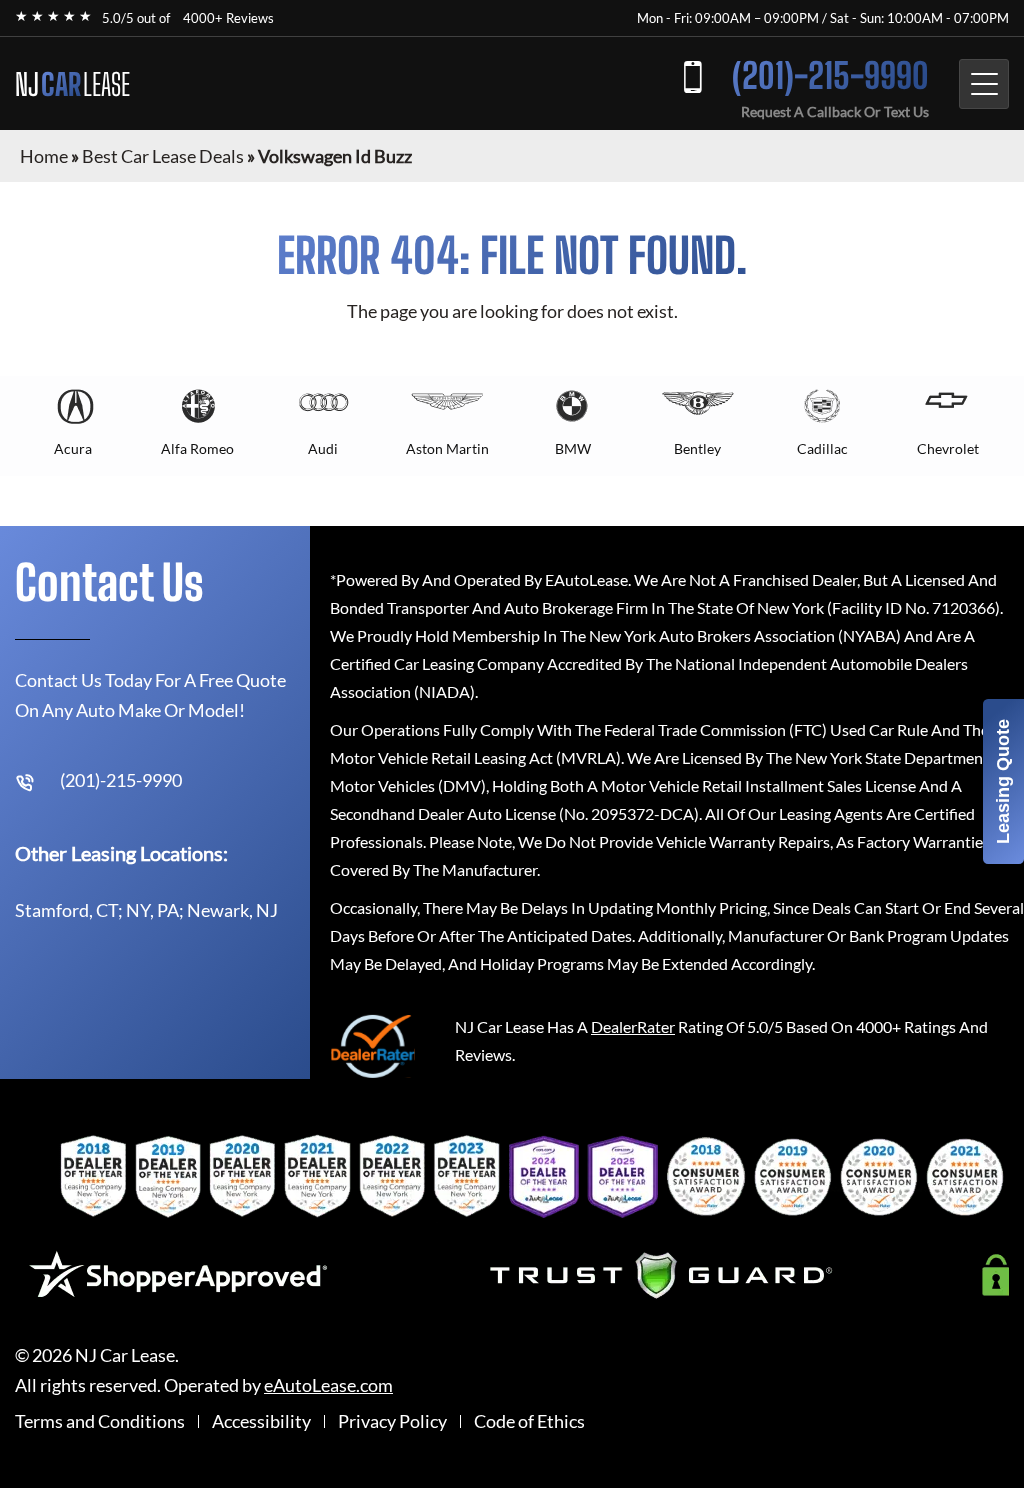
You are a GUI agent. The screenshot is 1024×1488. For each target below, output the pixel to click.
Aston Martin (447, 448)
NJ (72, 84)
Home (44, 156)
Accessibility (261, 1421)
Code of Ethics (529, 1421)
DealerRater (633, 1026)
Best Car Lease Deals (163, 156)
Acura (73, 448)
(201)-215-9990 (830, 75)
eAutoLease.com (328, 1385)
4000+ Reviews (228, 18)
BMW (573, 448)
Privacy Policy (392, 1421)
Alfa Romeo (197, 448)
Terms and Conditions (100, 1421)
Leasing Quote (1003, 781)
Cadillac (822, 448)
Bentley (697, 448)
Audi (323, 448)
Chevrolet (948, 448)
